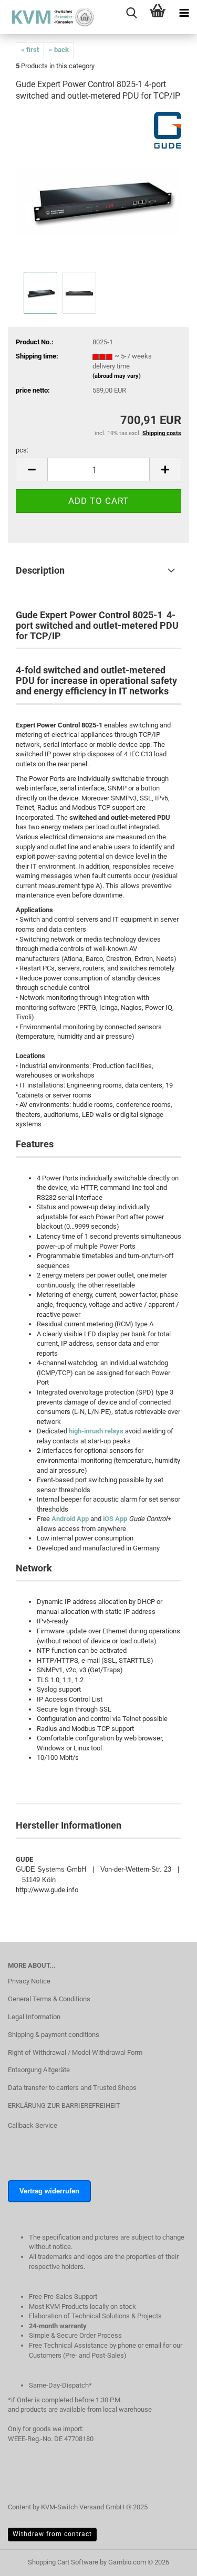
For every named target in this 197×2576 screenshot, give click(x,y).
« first (30, 50)
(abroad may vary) (117, 376)
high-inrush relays (96, 1431)
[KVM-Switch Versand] (47, 17)
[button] (32, 469)
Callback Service (33, 2125)
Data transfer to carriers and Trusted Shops (72, 2088)
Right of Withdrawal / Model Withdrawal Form (75, 2052)
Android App (70, 1519)
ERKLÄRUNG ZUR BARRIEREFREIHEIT (64, 2105)
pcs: (22, 450)
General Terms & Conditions (49, 1999)
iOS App (115, 1519)
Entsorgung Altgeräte (39, 2070)
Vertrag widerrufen (49, 2191)
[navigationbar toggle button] (184, 13)
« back (59, 50)
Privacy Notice (29, 1981)
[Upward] (168, 2573)
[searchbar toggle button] (131, 13)
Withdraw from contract (52, 2534)
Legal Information (34, 2017)
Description (40, 570)
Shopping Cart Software (63, 2562)
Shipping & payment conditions (54, 2035)
